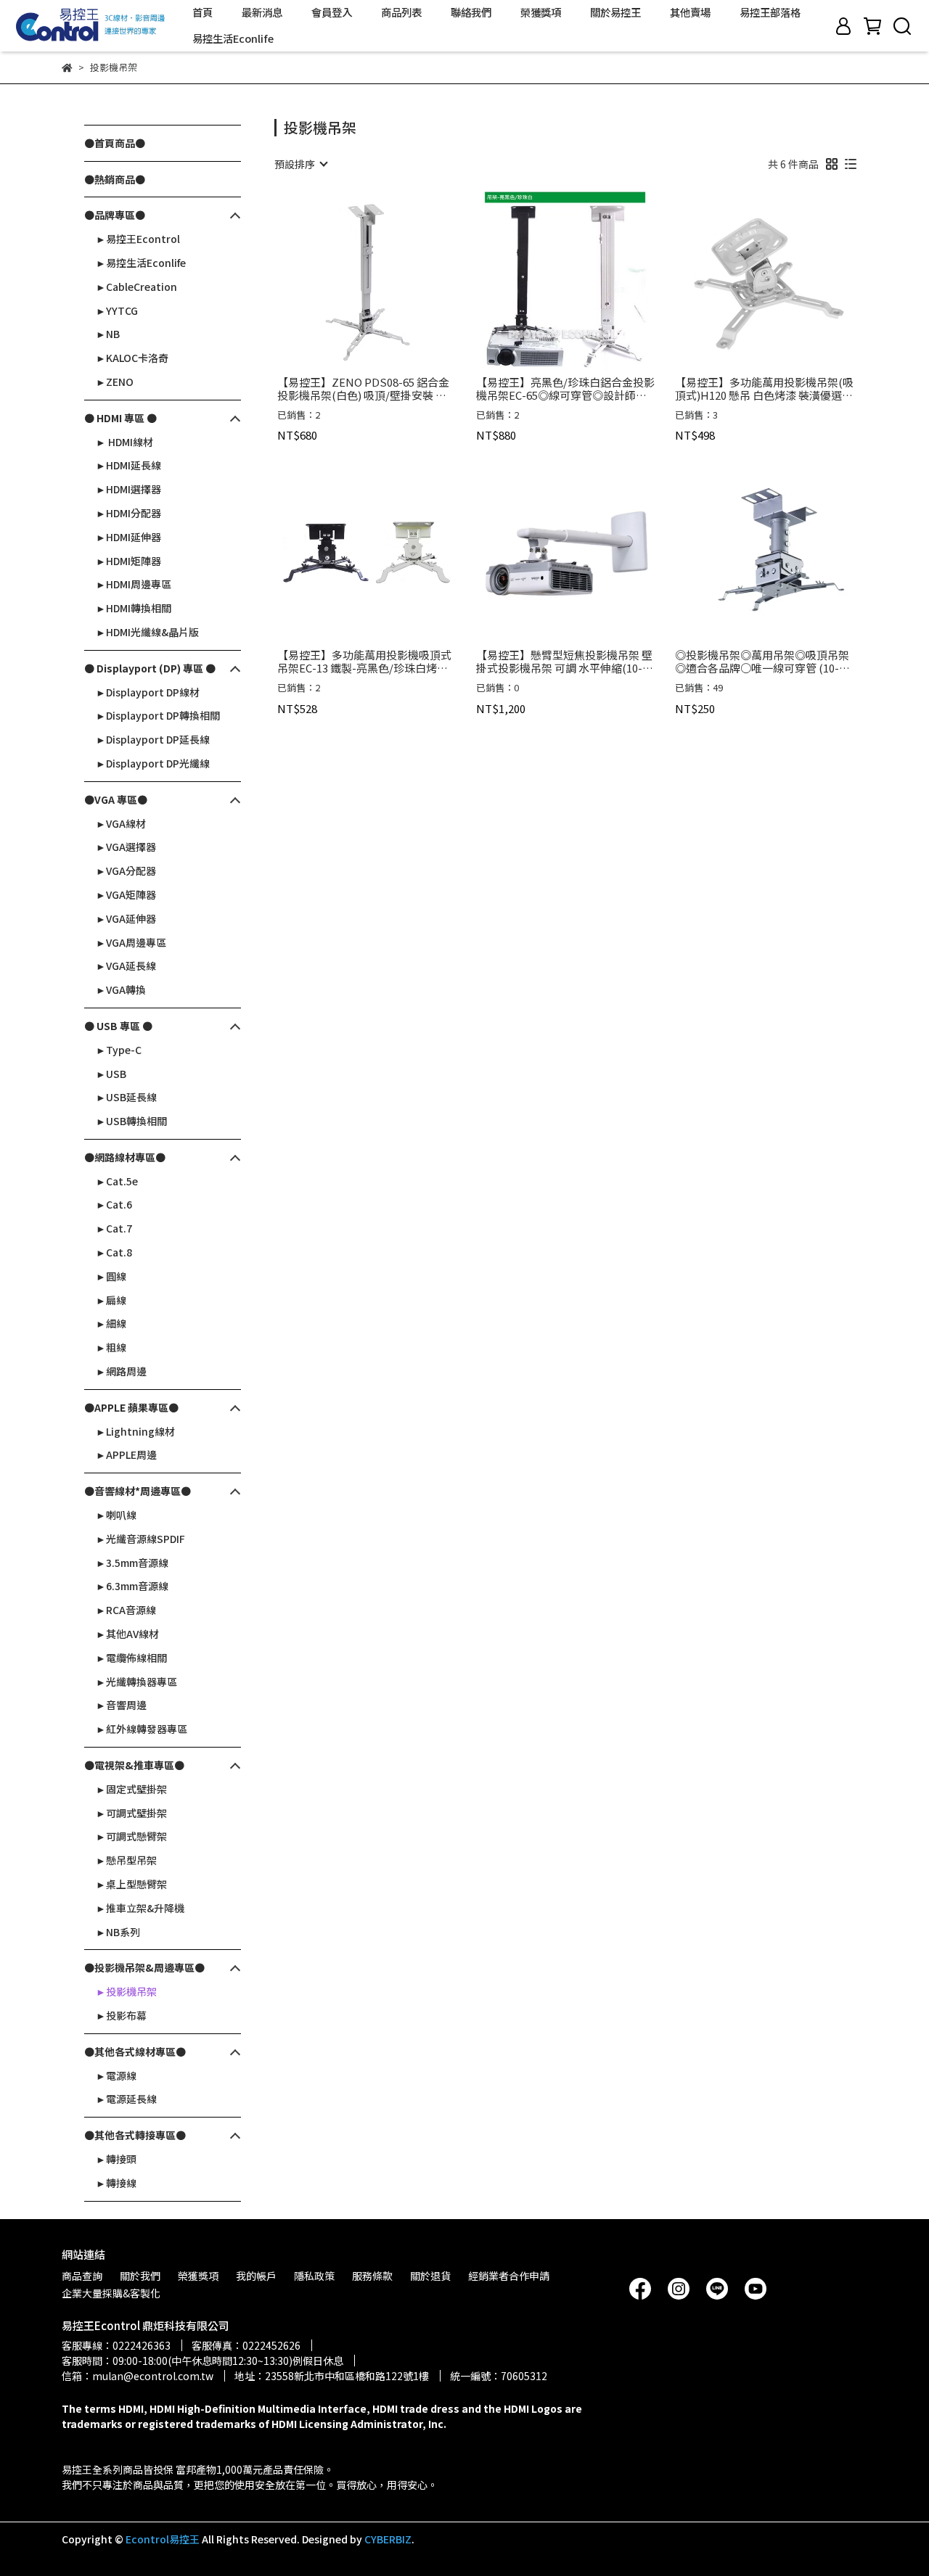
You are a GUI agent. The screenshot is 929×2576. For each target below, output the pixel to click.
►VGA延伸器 (126, 918)
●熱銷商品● (115, 179)
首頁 (202, 12)
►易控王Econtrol (138, 239)
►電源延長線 (126, 2099)
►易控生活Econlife (141, 263)
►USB (111, 1074)
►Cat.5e (117, 1181)
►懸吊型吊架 (126, 1860)
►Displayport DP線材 (148, 692)
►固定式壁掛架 (131, 1789)
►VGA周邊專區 (131, 942)
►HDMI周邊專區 (134, 584)
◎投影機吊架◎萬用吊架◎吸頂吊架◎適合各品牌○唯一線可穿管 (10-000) (762, 662)
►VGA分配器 (126, 871)
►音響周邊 (121, 1705)
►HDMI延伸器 (128, 537)
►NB (108, 334)
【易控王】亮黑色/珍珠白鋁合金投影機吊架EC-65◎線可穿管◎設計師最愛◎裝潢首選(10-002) (565, 389)
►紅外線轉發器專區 (142, 1729)
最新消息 (262, 12)
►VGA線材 (121, 823)
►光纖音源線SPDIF (140, 1539)
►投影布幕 (121, 2015)
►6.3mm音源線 (132, 1586)
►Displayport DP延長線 (153, 739)
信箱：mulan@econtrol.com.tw (138, 2376)
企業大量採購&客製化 (111, 2293)
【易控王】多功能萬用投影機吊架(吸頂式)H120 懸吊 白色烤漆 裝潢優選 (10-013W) (764, 389)
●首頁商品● (115, 143)
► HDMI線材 (124, 442)
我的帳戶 (256, 2276)
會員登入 (332, 12)
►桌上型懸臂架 (131, 1884)
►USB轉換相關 (131, 1121)
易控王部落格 (770, 12)
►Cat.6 (114, 1204)
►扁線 (111, 1300)
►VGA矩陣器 (126, 894)
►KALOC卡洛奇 (132, 358)
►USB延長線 (126, 1097)
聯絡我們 (471, 12)
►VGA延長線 (126, 966)
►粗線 (111, 1347)
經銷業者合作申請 (509, 2276)
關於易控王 (615, 12)
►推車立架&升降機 (140, 1908)
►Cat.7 (114, 1228)
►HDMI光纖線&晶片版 (147, 632)
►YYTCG (117, 310)
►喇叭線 (116, 1515)
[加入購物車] (387, 280)
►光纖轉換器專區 (136, 1682)
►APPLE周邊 (126, 1454)
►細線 (111, 1323)
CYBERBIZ (388, 2539)
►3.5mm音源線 (132, 1563)
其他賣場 (690, 12)
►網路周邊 (121, 1371)
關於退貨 (430, 2276)
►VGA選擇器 (126, 847)
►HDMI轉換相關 (134, 608)
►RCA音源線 (126, 1610)
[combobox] (300, 164)
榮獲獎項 (541, 12)
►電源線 (116, 2075)
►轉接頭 (116, 2159)
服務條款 (372, 2276)
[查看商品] (346, 280)
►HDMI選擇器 (128, 489)
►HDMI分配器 (128, 513)
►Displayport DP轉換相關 (158, 715)
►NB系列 (118, 1932)
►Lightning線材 (135, 1431)
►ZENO (115, 382)
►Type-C (119, 1050)
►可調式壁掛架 (131, 1813)
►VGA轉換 (121, 989)
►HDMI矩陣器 (128, 561)
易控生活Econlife (233, 38)
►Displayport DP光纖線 (153, 763)
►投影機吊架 (126, 1991)
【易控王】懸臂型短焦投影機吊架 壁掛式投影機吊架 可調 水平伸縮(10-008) (564, 662)
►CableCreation (136, 287)
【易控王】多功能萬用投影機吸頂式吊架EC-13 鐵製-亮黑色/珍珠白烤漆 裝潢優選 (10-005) (364, 662)
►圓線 (111, 1276)
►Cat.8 (114, 1252)
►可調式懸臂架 (131, 1836)
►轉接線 (116, 2183)
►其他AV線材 (127, 1634)
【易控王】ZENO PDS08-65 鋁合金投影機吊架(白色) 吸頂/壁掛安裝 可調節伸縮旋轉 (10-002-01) (363, 389)
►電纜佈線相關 (131, 1658)
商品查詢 (82, 2276)
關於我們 (140, 2276)
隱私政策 (314, 2276)
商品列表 (401, 12)
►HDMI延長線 (128, 465)
